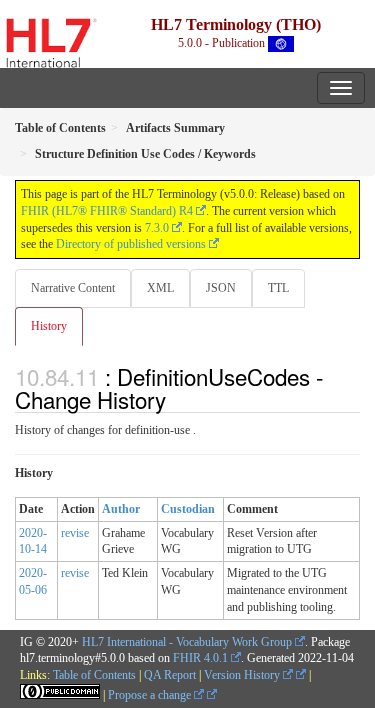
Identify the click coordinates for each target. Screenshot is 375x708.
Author (121, 509)
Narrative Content (73, 288)
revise (75, 533)
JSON (221, 288)
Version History (243, 675)
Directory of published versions (131, 244)
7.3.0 (157, 228)
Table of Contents (94, 675)
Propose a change (151, 695)
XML (160, 288)
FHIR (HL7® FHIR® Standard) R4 (107, 211)
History (49, 326)
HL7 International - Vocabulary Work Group (187, 642)
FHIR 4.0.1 (200, 658)
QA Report (170, 675)
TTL (278, 288)
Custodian (188, 509)
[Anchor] (177, 399)
